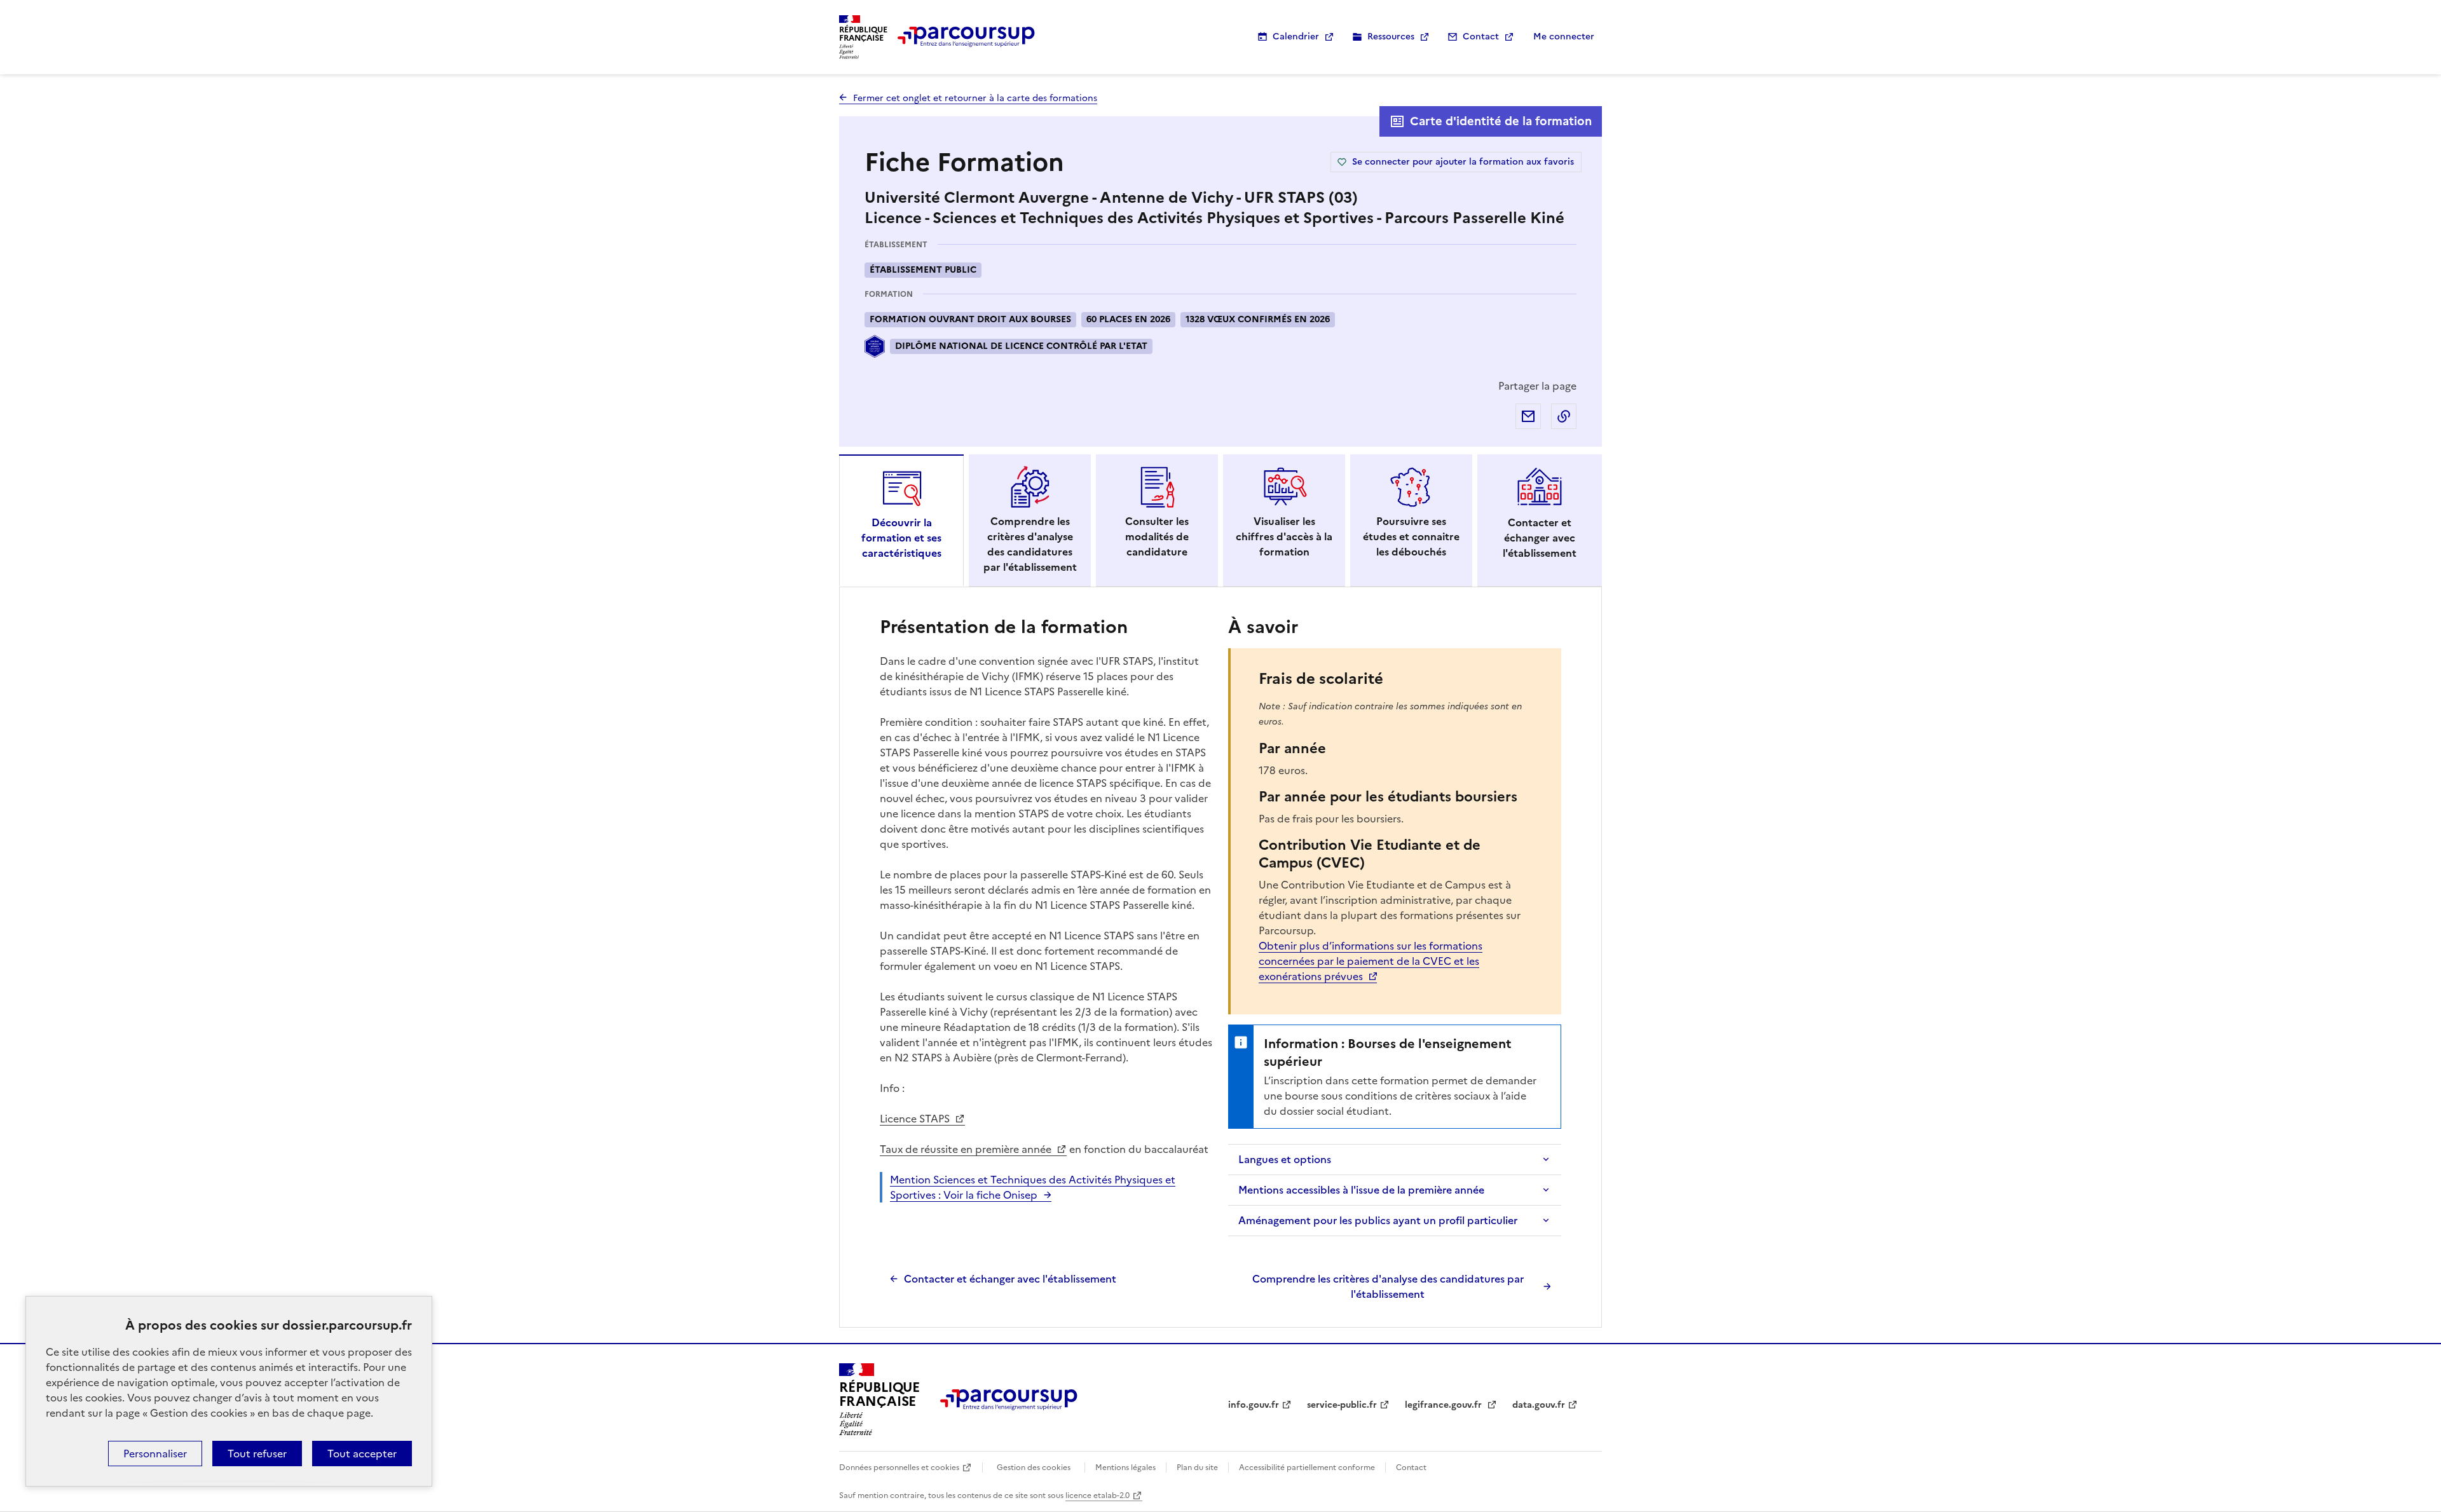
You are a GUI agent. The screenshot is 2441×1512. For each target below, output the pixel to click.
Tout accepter (362, 1454)
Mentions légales (1125, 1468)
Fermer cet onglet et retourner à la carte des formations (975, 98)
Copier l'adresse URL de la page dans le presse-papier (1564, 416)
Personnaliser (155, 1454)
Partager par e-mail (1528, 416)
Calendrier (1296, 37)
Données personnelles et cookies (899, 1468)
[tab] (901, 521)
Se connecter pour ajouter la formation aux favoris (1463, 162)
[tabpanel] (1220, 957)
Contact (1481, 37)
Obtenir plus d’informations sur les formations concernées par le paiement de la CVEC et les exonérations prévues (1371, 961)
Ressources (1391, 37)
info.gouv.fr (1254, 1405)
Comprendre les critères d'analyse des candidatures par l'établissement (1388, 1286)
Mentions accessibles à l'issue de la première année (1361, 1190)
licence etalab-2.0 (1097, 1495)
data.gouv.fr (1539, 1405)
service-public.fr (1342, 1405)
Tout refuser (257, 1454)
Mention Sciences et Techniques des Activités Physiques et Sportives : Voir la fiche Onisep (1033, 1187)
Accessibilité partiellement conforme (1307, 1468)
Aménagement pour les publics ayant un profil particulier (1378, 1220)
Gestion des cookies (1034, 1468)
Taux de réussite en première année (967, 1149)
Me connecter (1564, 37)
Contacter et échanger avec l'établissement (1010, 1279)
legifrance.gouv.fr (1445, 1405)
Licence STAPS (916, 1119)
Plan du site (1197, 1468)
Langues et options (1285, 1159)
